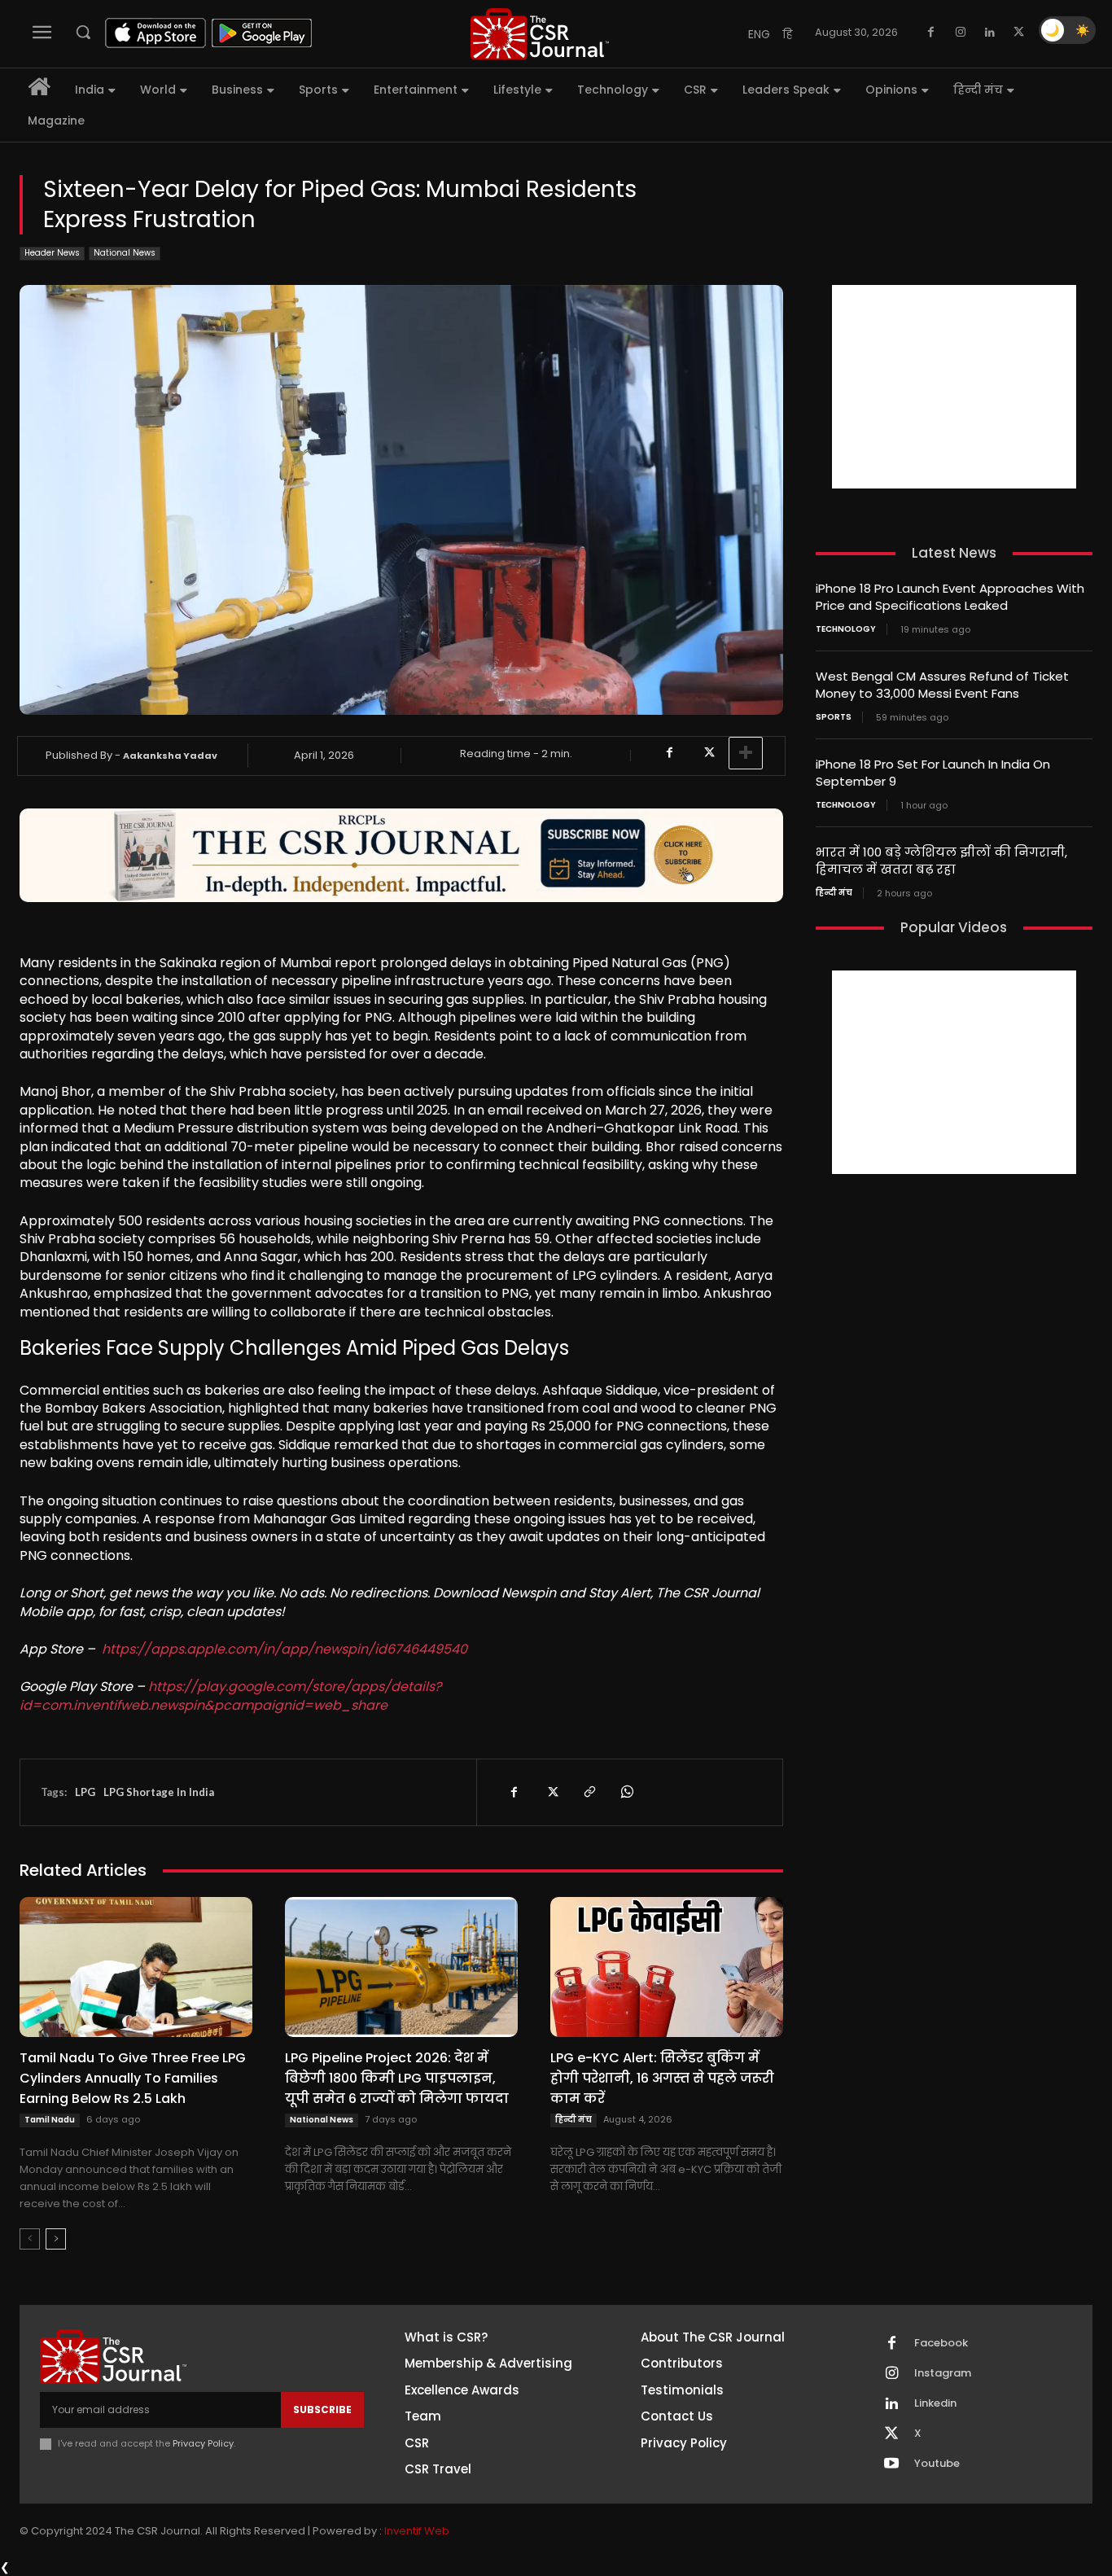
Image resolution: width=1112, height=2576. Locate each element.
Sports (834, 717)
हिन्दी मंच (574, 2120)
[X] (1019, 33)
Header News (52, 253)
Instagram (943, 2373)
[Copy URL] (589, 1792)
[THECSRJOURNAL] (540, 34)
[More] (746, 753)
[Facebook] (931, 33)
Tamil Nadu (50, 2120)
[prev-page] (30, 2239)
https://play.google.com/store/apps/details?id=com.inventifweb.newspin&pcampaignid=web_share (230, 1695)
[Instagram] (961, 33)
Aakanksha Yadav (170, 756)
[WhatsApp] (626, 1792)
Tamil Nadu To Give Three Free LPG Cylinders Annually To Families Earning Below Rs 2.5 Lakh (133, 2078)
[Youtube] (891, 2464)
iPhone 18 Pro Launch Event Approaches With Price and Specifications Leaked (950, 597)
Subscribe (322, 2410)
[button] (83, 32)
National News (125, 253)
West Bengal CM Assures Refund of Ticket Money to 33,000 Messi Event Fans (942, 685)
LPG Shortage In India (159, 1792)
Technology (846, 629)
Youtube (937, 2464)
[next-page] (56, 2239)
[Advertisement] (954, 387)
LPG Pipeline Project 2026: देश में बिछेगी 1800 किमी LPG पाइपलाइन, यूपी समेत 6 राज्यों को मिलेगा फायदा (397, 2078)
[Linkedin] (990, 33)
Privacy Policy (203, 2443)
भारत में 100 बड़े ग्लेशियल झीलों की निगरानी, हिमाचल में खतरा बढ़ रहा (941, 861)
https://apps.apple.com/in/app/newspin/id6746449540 (285, 1649)
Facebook (941, 2343)
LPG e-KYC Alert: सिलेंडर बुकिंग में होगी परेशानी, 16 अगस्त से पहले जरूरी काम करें (662, 2078)
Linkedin (935, 2403)
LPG (85, 1792)
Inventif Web (417, 2531)
